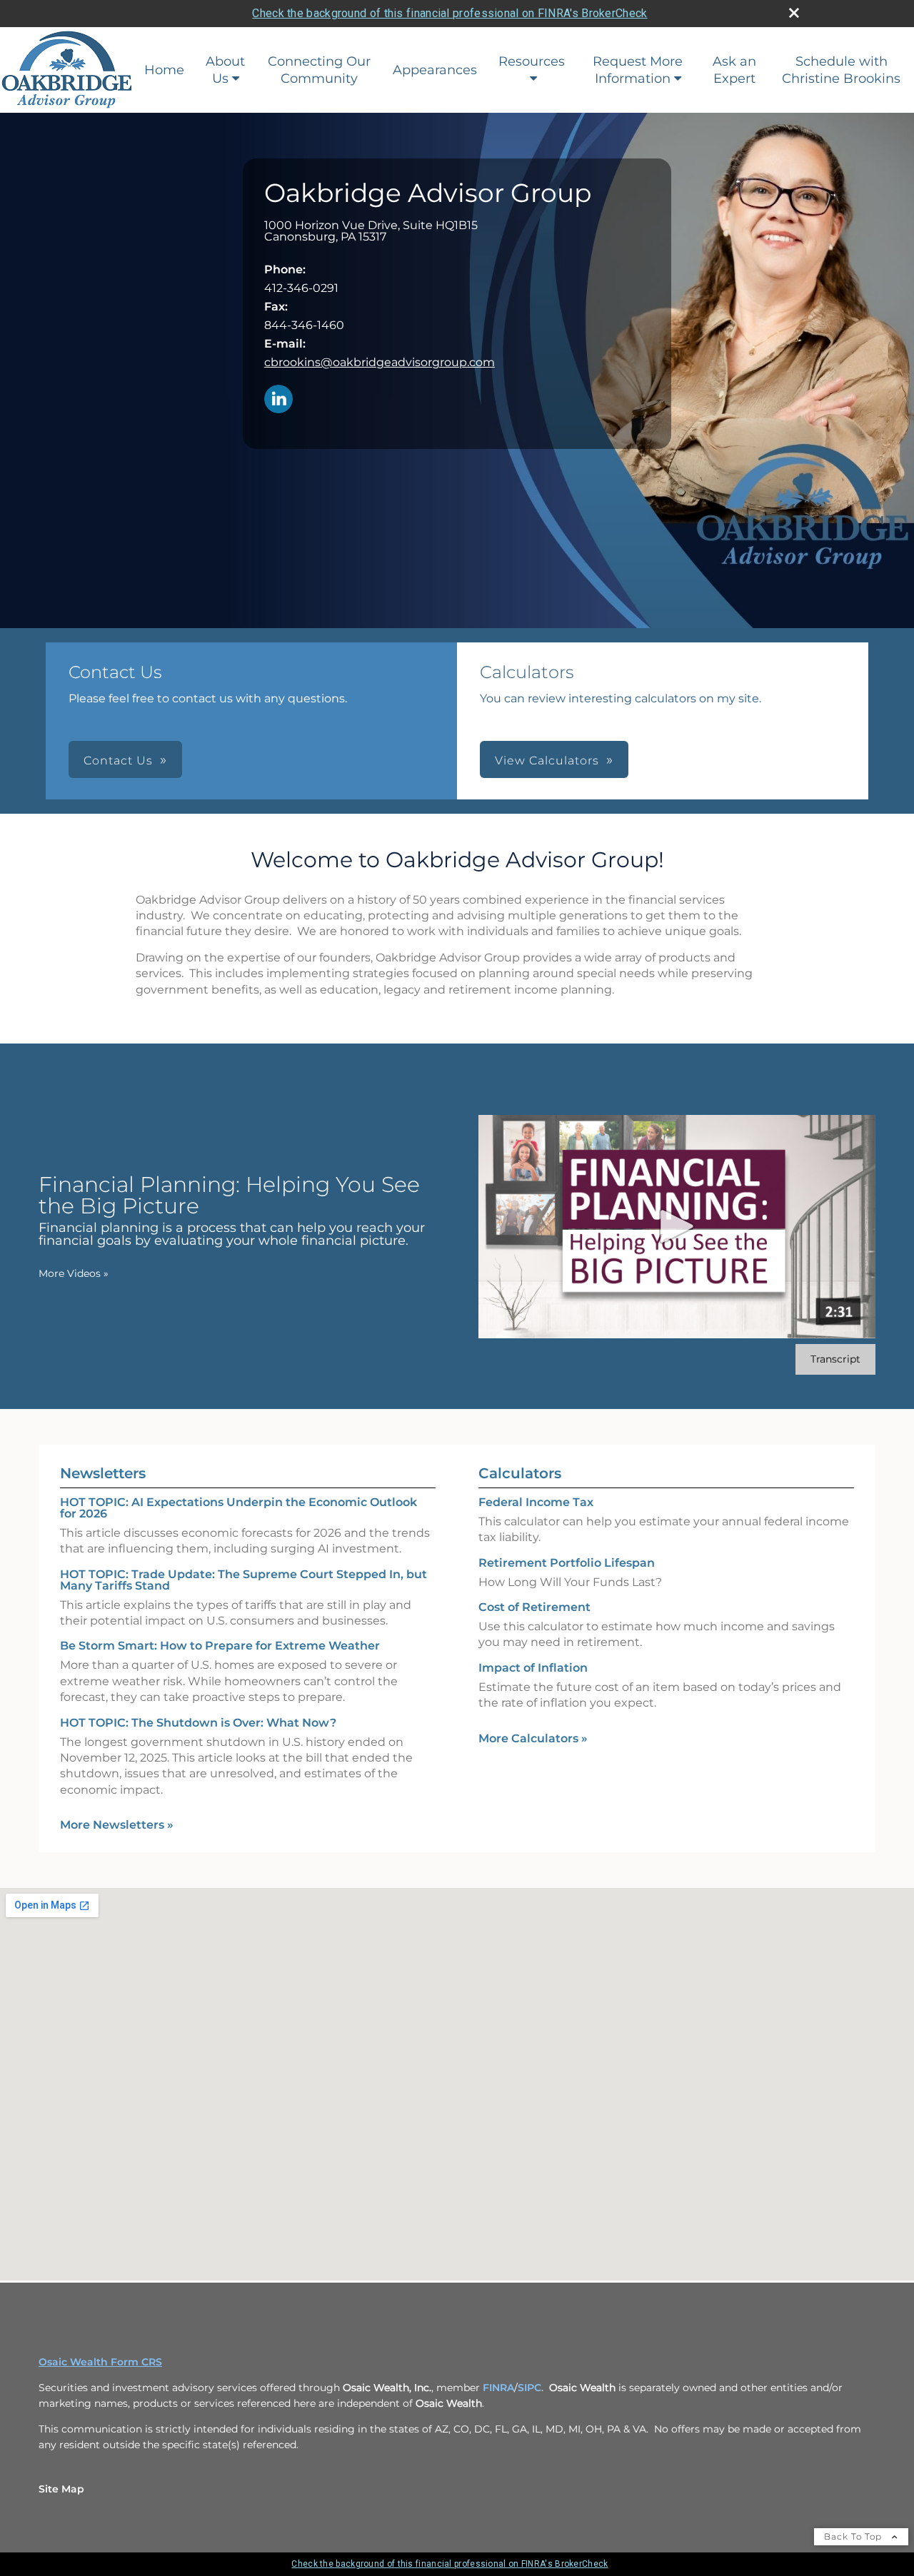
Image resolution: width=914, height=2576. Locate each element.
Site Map (61, 2489)
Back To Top (854, 2536)
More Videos (74, 1273)
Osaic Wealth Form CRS (100, 2362)
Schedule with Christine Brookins (841, 70)
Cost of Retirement (534, 1607)
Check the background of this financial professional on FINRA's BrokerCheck (450, 13)
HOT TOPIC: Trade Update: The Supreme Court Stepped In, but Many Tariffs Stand (243, 1580)
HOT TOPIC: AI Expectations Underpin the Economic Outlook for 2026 (238, 1508)
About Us (225, 70)
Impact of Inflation (533, 1668)
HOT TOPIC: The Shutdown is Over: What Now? (198, 1723)
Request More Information (638, 70)
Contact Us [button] (118, 761)
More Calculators (533, 1738)
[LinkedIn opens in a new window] (278, 400)
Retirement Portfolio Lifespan (567, 1563)
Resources (532, 61)
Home (164, 70)
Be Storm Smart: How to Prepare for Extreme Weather (220, 1646)
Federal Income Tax (536, 1502)
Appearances (435, 70)
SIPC (529, 2388)
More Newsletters (117, 1825)
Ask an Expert (734, 70)
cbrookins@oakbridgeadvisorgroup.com (380, 362)
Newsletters (103, 1473)
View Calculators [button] (547, 761)
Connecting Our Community (319, 70)
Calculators (520, 1473)
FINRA (498, 2388)
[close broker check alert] (794, 13)
